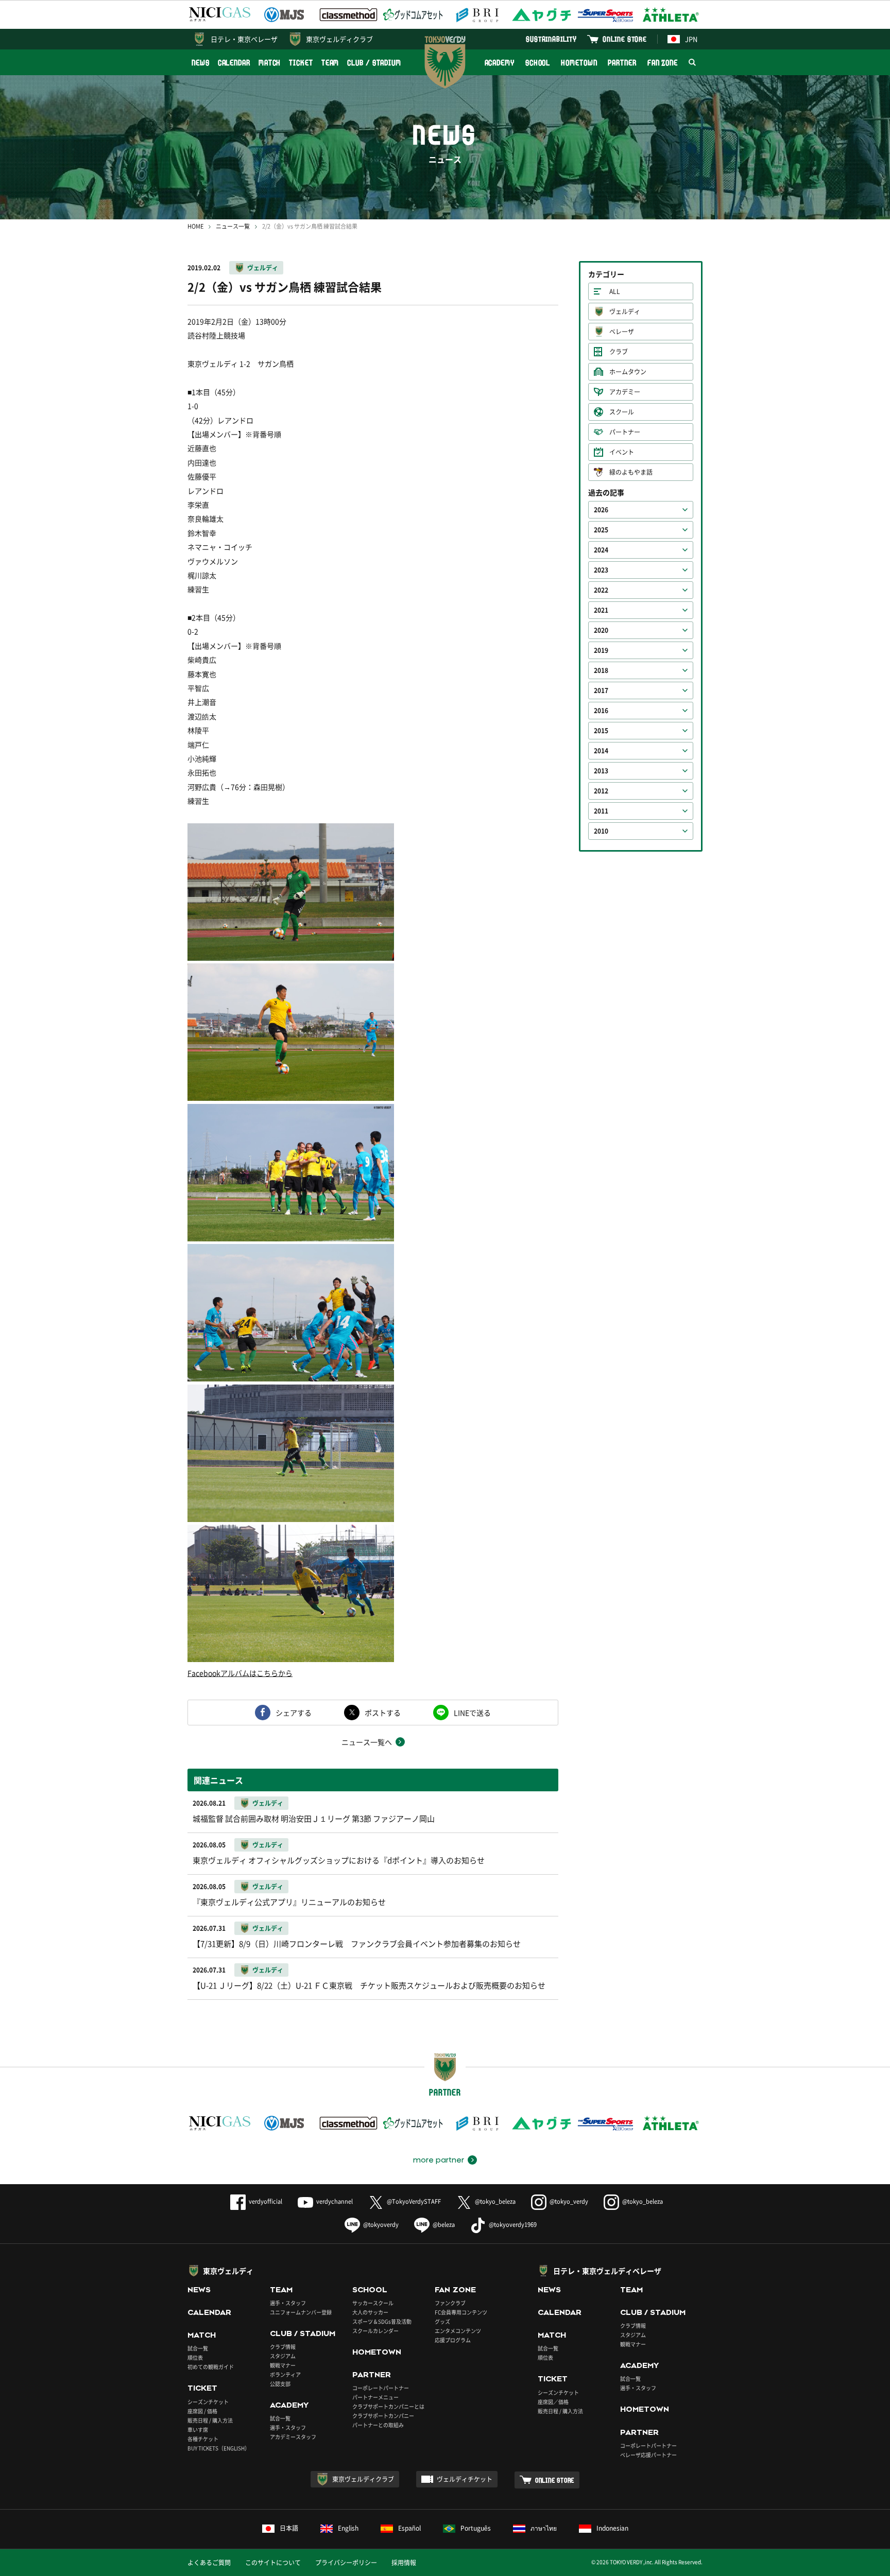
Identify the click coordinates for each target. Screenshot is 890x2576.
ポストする (383, 1713)
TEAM (330, 63)
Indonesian (612, 2528)
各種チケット (203, 2439)
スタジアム (283, 2356)
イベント (622, 452)
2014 (601, 751)
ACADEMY (500, 63)
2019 (601, 650)
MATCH (270, 63)
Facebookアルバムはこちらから (240, 1673)
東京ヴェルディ (228, 2271)
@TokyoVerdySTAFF (414, 2201)
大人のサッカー (370, 2312)
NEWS (201, 63)
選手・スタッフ (288, 2303)
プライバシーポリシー (346, 2563)
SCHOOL (538, 63)
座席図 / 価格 (202, 2411)
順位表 (195, 2357)
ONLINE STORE (625, 39)
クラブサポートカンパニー (383, 2416)
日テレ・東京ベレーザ (244, 39)
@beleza (444, 2225)
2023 (601, 570)
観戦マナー (283, 2365)
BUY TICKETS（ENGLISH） (219, 2448)
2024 (601, 550)
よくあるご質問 (209, 2563)
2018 (601, 670)
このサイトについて (273, 2563)
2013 (601, 771)
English (348, 2528)
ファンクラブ (450, 2303)
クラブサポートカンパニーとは (388, 2406)
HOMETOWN (579, 63)
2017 (601, 690)
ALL (615, 291)
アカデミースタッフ (293, 2437)
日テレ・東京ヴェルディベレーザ (607, 2271)
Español (409, 2528)
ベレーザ (622, 332)
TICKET (301, 63)
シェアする (294, 1713)
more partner (439, 2160)
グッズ (442, 2321)
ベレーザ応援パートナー (648, 2455)
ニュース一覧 (233, 226)
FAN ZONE (663, 63)
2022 (601, 590)
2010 (601, 831)
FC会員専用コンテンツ (461, 2312)
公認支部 (280, 2384)
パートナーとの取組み (378, 2425)
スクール (622, 412)
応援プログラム (453, 2340)
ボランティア (285, 2374)
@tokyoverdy (381, 2225)
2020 (601, 630)
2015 (601, 731)
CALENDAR (234, 63)
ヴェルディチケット (465, 2479)
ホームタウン (628, 372)
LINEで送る (472, 1713)
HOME (195, 226)
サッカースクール (373, 2303)
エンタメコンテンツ (458, 2331)
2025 (601, 530)
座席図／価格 (553, 2402)
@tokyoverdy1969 (513, 2225)
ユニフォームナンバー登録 (301, 2312)
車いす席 (198, 2430)
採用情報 (404, 2563)
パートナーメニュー (375, 2397)
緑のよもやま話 (631, 472)
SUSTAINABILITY (551, 39)
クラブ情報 (283, 2347)
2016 (601, 711)
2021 (601, 610)
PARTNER (622, 63)
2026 (601, 510)
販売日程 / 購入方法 (210, 2420)
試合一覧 (198, 2348)
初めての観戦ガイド (211, 2367)
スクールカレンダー (375, 2331)
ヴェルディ (263, 268)
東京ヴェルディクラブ (339, 39)
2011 (601, 811)
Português (476, 2528)
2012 (601, 791)
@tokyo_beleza (495, 2201)
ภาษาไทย (544, 2528)
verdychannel (335, 2201)
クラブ (619, 352)
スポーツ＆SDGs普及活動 (382, 2321)
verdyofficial (266, 2201)
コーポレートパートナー (381, 2388)
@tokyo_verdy (569, 2201)
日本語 (289, 2528)
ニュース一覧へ (367, 1742)
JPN (691, 39)
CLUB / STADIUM (374, 63)
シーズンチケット (208, 2402)
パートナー (625, 432)
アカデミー (625, 392)
